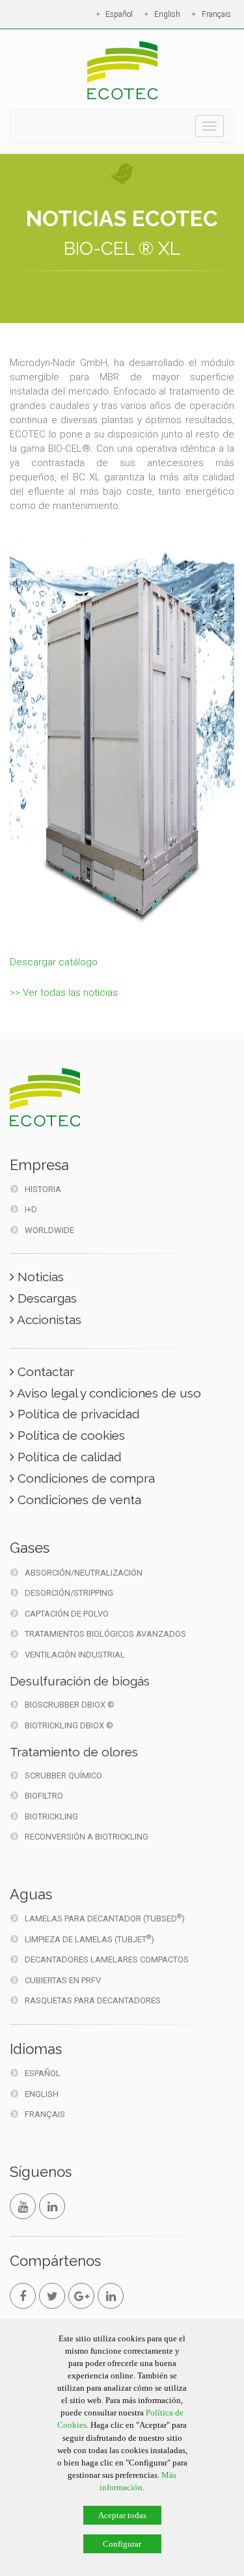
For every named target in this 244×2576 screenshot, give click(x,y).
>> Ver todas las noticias (64, 993)
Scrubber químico (63, 1776)
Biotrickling (51, 1816)
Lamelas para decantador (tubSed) (105, 1918)
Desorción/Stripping (69, 1593)
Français (216, 14)
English (167, 14)
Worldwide (49, 1230)
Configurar (122, 2544)
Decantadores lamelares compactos (107, 1959)
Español (119, 14)
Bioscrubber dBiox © (70, 1705)
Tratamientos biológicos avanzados (105, 1634)
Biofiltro (44, 1796)
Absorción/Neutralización (84, 1573)
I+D (31, 1209)
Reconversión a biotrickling (87, 1837)
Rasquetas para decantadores (93, 2000)
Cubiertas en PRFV (63, 1980)
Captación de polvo (67, 1614)
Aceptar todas (122, 2515)
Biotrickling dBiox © (69, 1725)
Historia (43, 1189)
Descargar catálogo (54, 962)
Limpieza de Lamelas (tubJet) (89, 1939)
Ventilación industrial (75, 1655)
